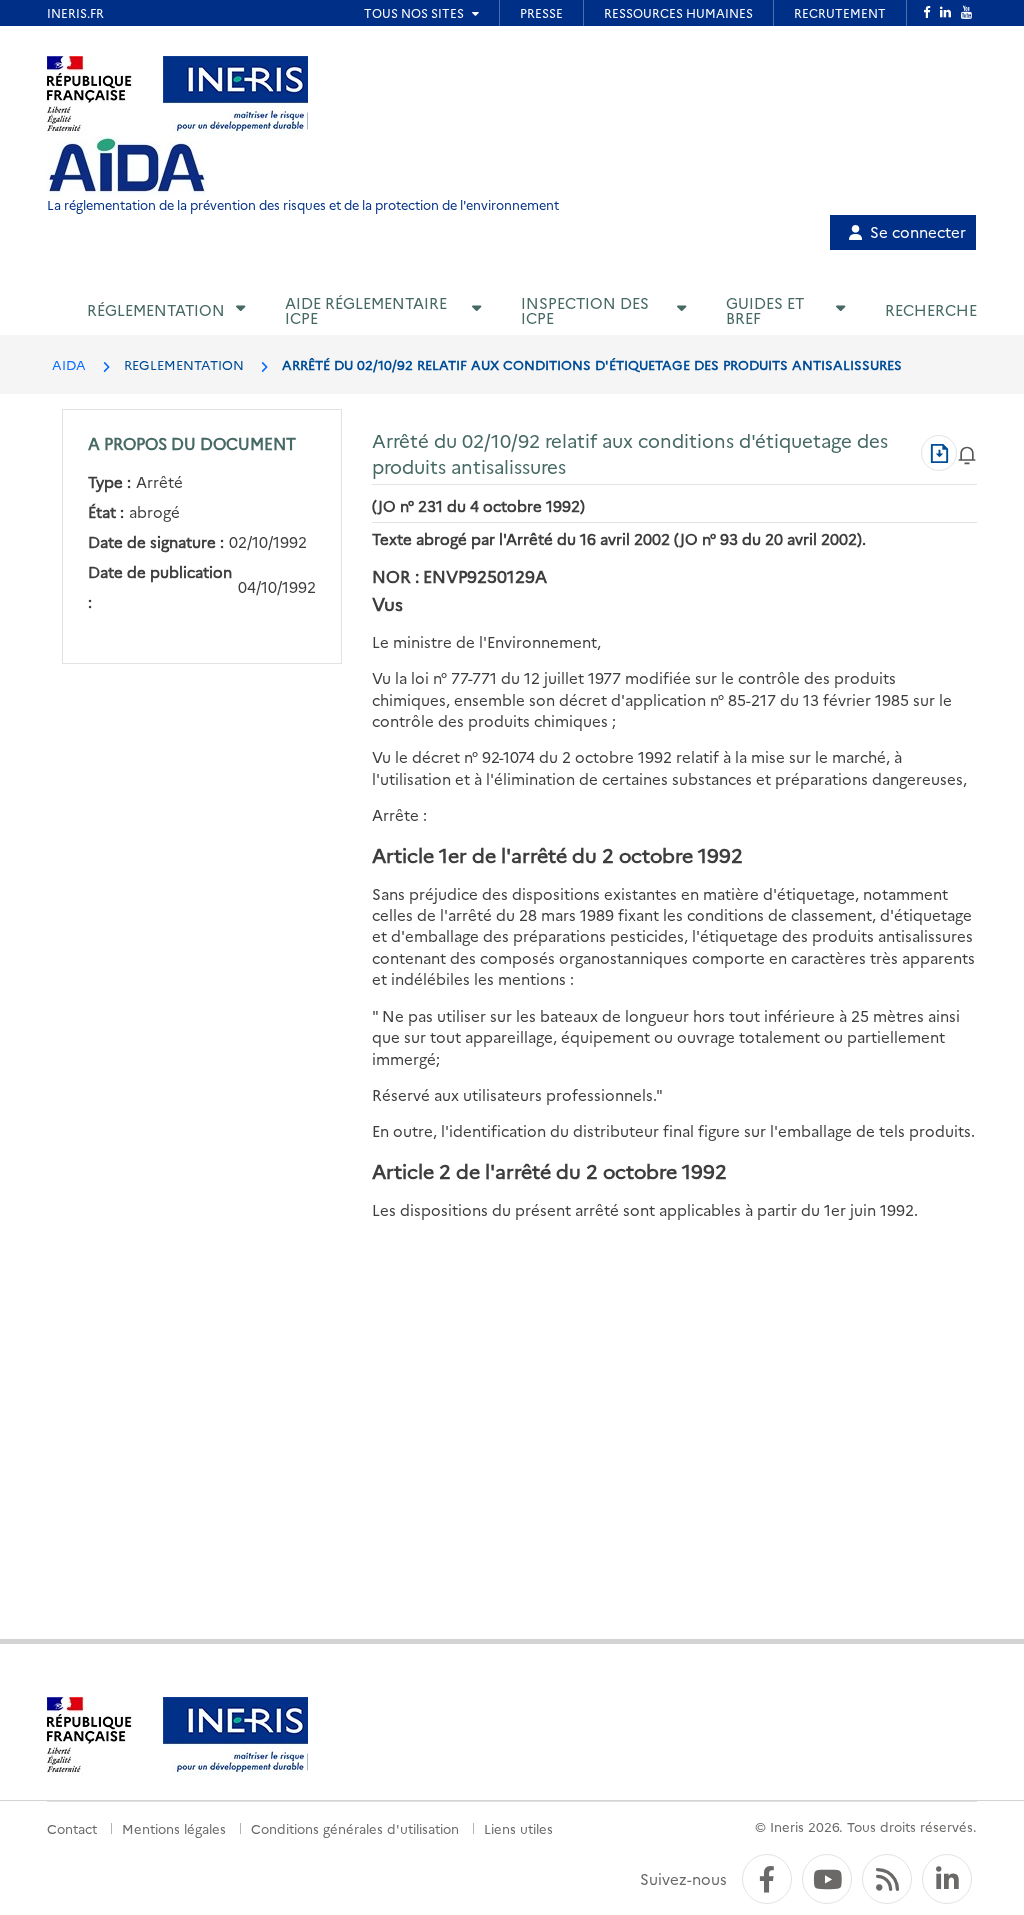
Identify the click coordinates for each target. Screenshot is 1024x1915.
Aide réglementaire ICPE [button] (366, 310)
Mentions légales (174, 1828)
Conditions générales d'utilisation (355, 1828)
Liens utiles (518, 1828)
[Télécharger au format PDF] (939, 453)
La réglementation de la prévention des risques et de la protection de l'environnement (303, 204)
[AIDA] (127, 166)
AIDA (69, 364)
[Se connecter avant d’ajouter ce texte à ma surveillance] (967, 453)
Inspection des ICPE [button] (585, 310)
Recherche (931, 309)
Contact (72, 1828)
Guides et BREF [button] (765, 310)
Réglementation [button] (156, 309)
